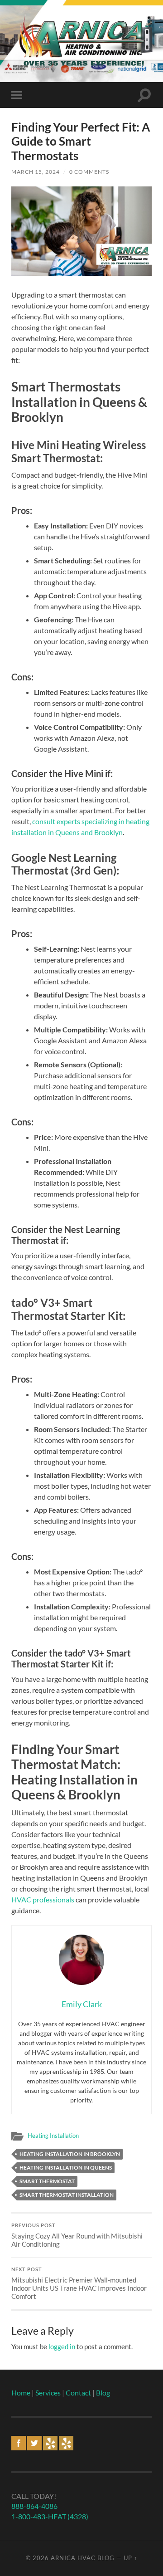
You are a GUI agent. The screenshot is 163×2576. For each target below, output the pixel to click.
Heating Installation (53, 2136)
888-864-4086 (34, 2506)
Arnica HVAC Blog (83, 2558)
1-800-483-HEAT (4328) (50, 2516)
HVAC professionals (43, 1899)
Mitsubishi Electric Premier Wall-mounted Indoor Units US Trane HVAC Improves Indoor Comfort (79, 2283)
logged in (62, 2346)
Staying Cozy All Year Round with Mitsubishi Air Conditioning (77, 2235)
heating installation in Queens (66, 2168)
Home (21, 2393)
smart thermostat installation (67, 2195)
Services (48, 2393)
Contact (78, 2393)
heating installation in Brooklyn (70, 2154)
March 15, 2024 (36, 172)
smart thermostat (47, 2181)
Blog (103, 2393)
